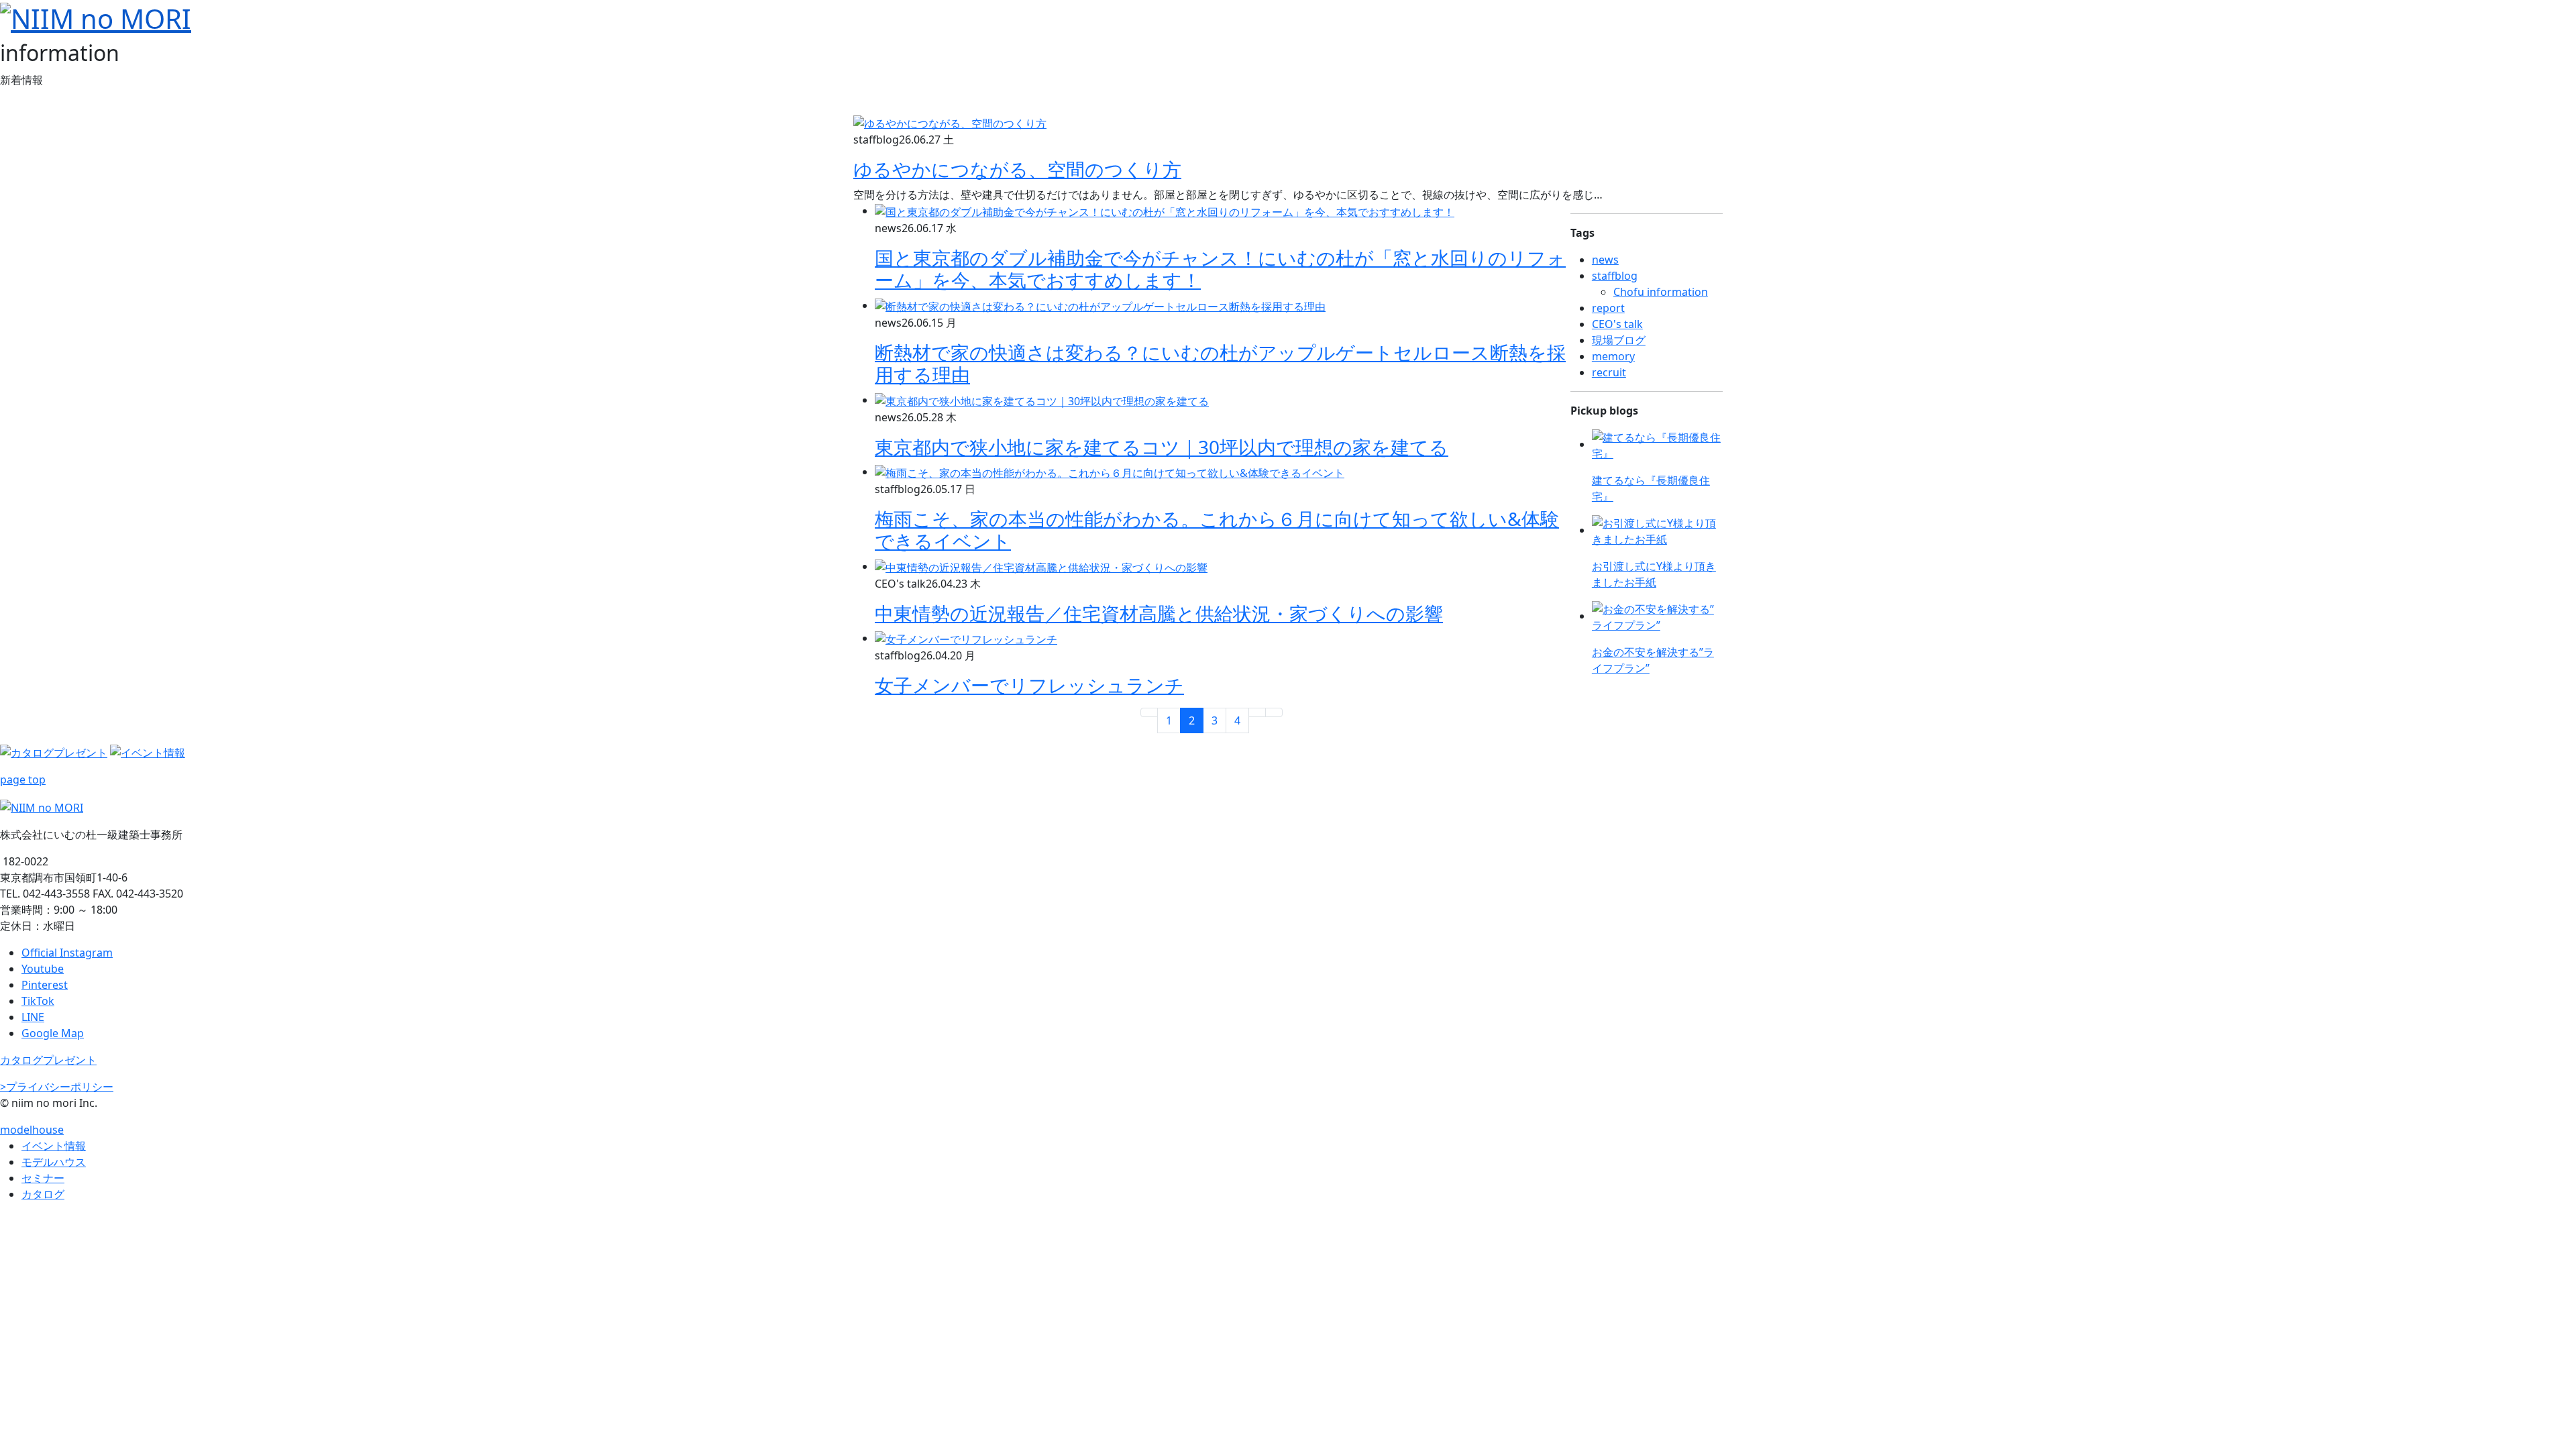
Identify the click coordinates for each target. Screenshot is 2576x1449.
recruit (1609, 372)
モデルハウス (54, 1162)
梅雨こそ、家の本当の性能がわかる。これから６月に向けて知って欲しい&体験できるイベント (1217, 530)
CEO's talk (1617, 324)
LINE (33, 1017)
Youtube (43, 969)
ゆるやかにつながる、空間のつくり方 (1017, 169)
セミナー (43, 1178)
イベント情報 (54, 1146)
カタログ (43, 1194)
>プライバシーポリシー (57, 1087)
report (1608, 308)
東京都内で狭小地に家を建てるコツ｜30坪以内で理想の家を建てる (1162, 447)
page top (23, 780)
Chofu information (1661, 292)
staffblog (1615, 276)
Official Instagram (67, 953)
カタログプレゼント (48, 1060)
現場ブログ (1619, 340)
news (1605, 260)
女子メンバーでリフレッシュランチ (1029, 685)
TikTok (38, 1001)
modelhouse (32, 1130)
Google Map (53, 1033)
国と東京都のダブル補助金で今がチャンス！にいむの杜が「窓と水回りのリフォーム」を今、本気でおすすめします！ (1220, 269)
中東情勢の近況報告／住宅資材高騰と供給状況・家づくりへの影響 (1159, 613)
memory (1613, 356)
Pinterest (45, 985)
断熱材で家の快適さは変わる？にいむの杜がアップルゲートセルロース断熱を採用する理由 (1220, 364)
